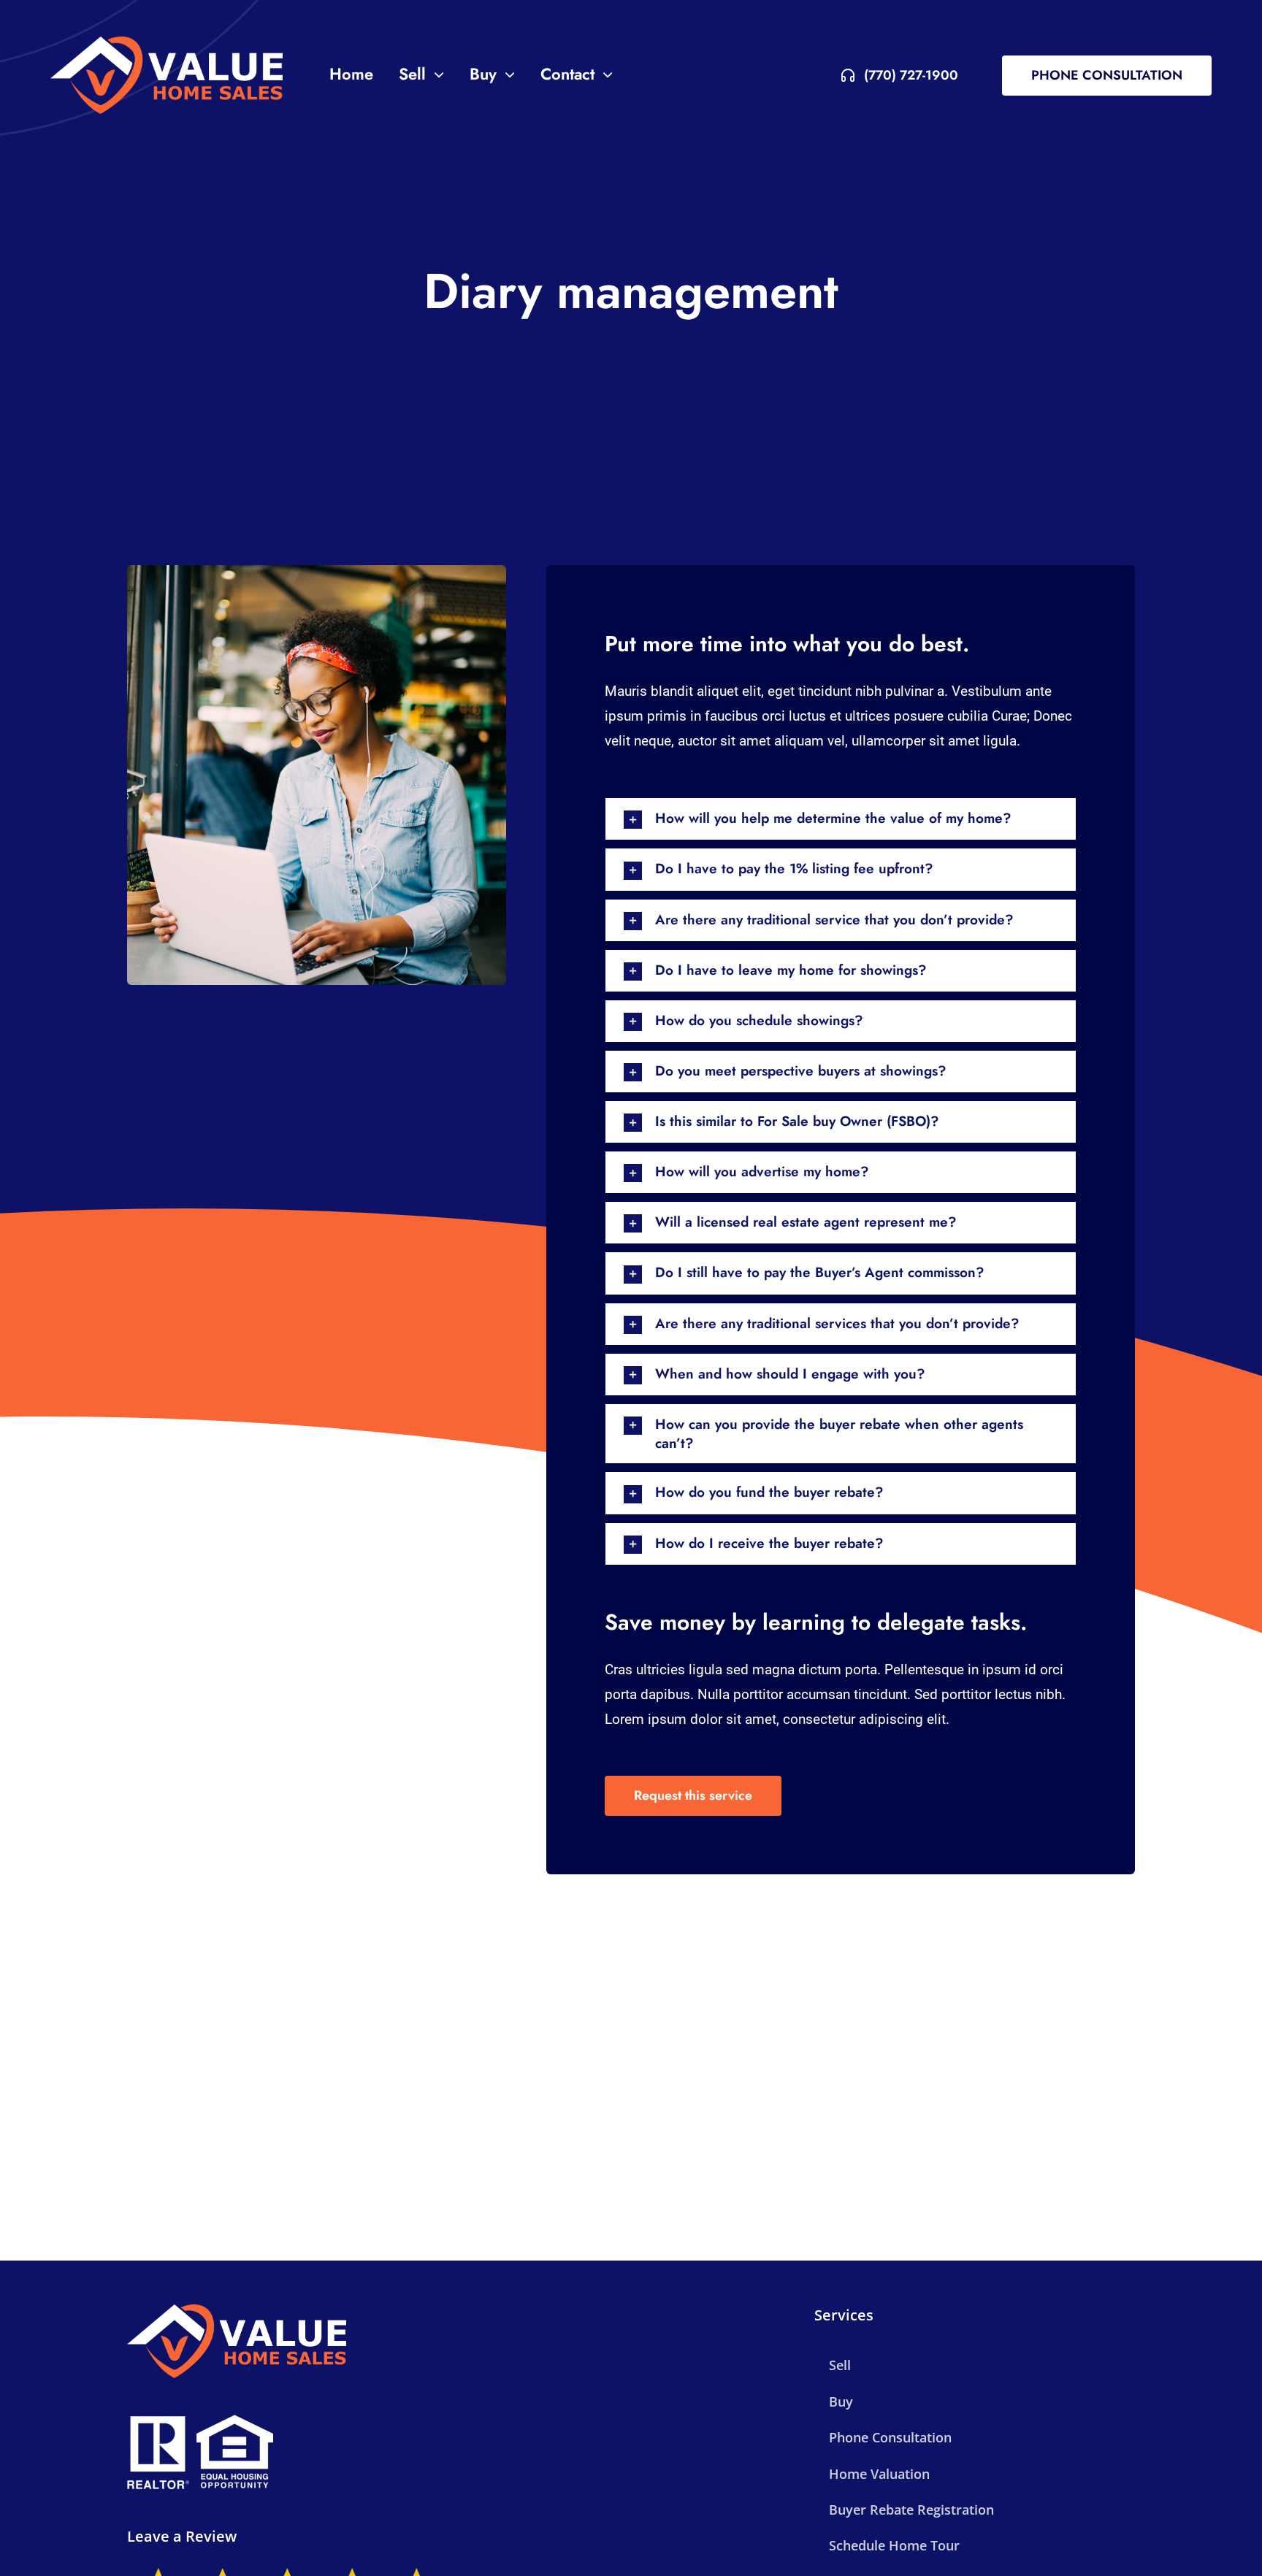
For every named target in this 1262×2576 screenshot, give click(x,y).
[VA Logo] (167, 75)
